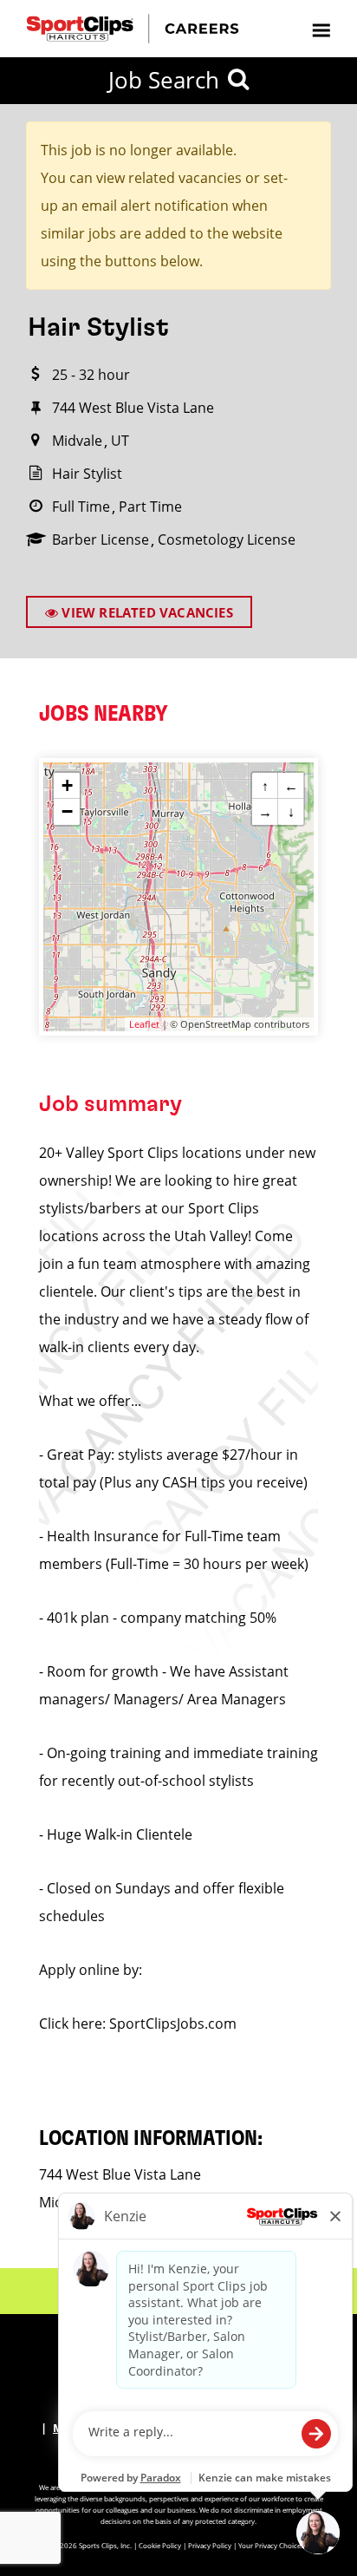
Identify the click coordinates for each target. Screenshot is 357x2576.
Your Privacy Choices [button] (271, 2545)
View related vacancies (146, 612)
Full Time (81, 507)
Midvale (77, 441)
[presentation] (321, 29)
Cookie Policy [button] (160, 2545)
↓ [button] (291, 812)
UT (120, 441)
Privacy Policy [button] (210, 2545)
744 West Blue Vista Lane (133, 408)
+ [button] (67, 785)
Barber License (101, 539)
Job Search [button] (164, 80)
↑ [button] (265, 786)
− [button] (67, 811)
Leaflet (144, 1024)
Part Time (150, 507)
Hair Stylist (87, 474)
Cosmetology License (227, 539)
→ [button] (265, 812)
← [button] (291, 786)
